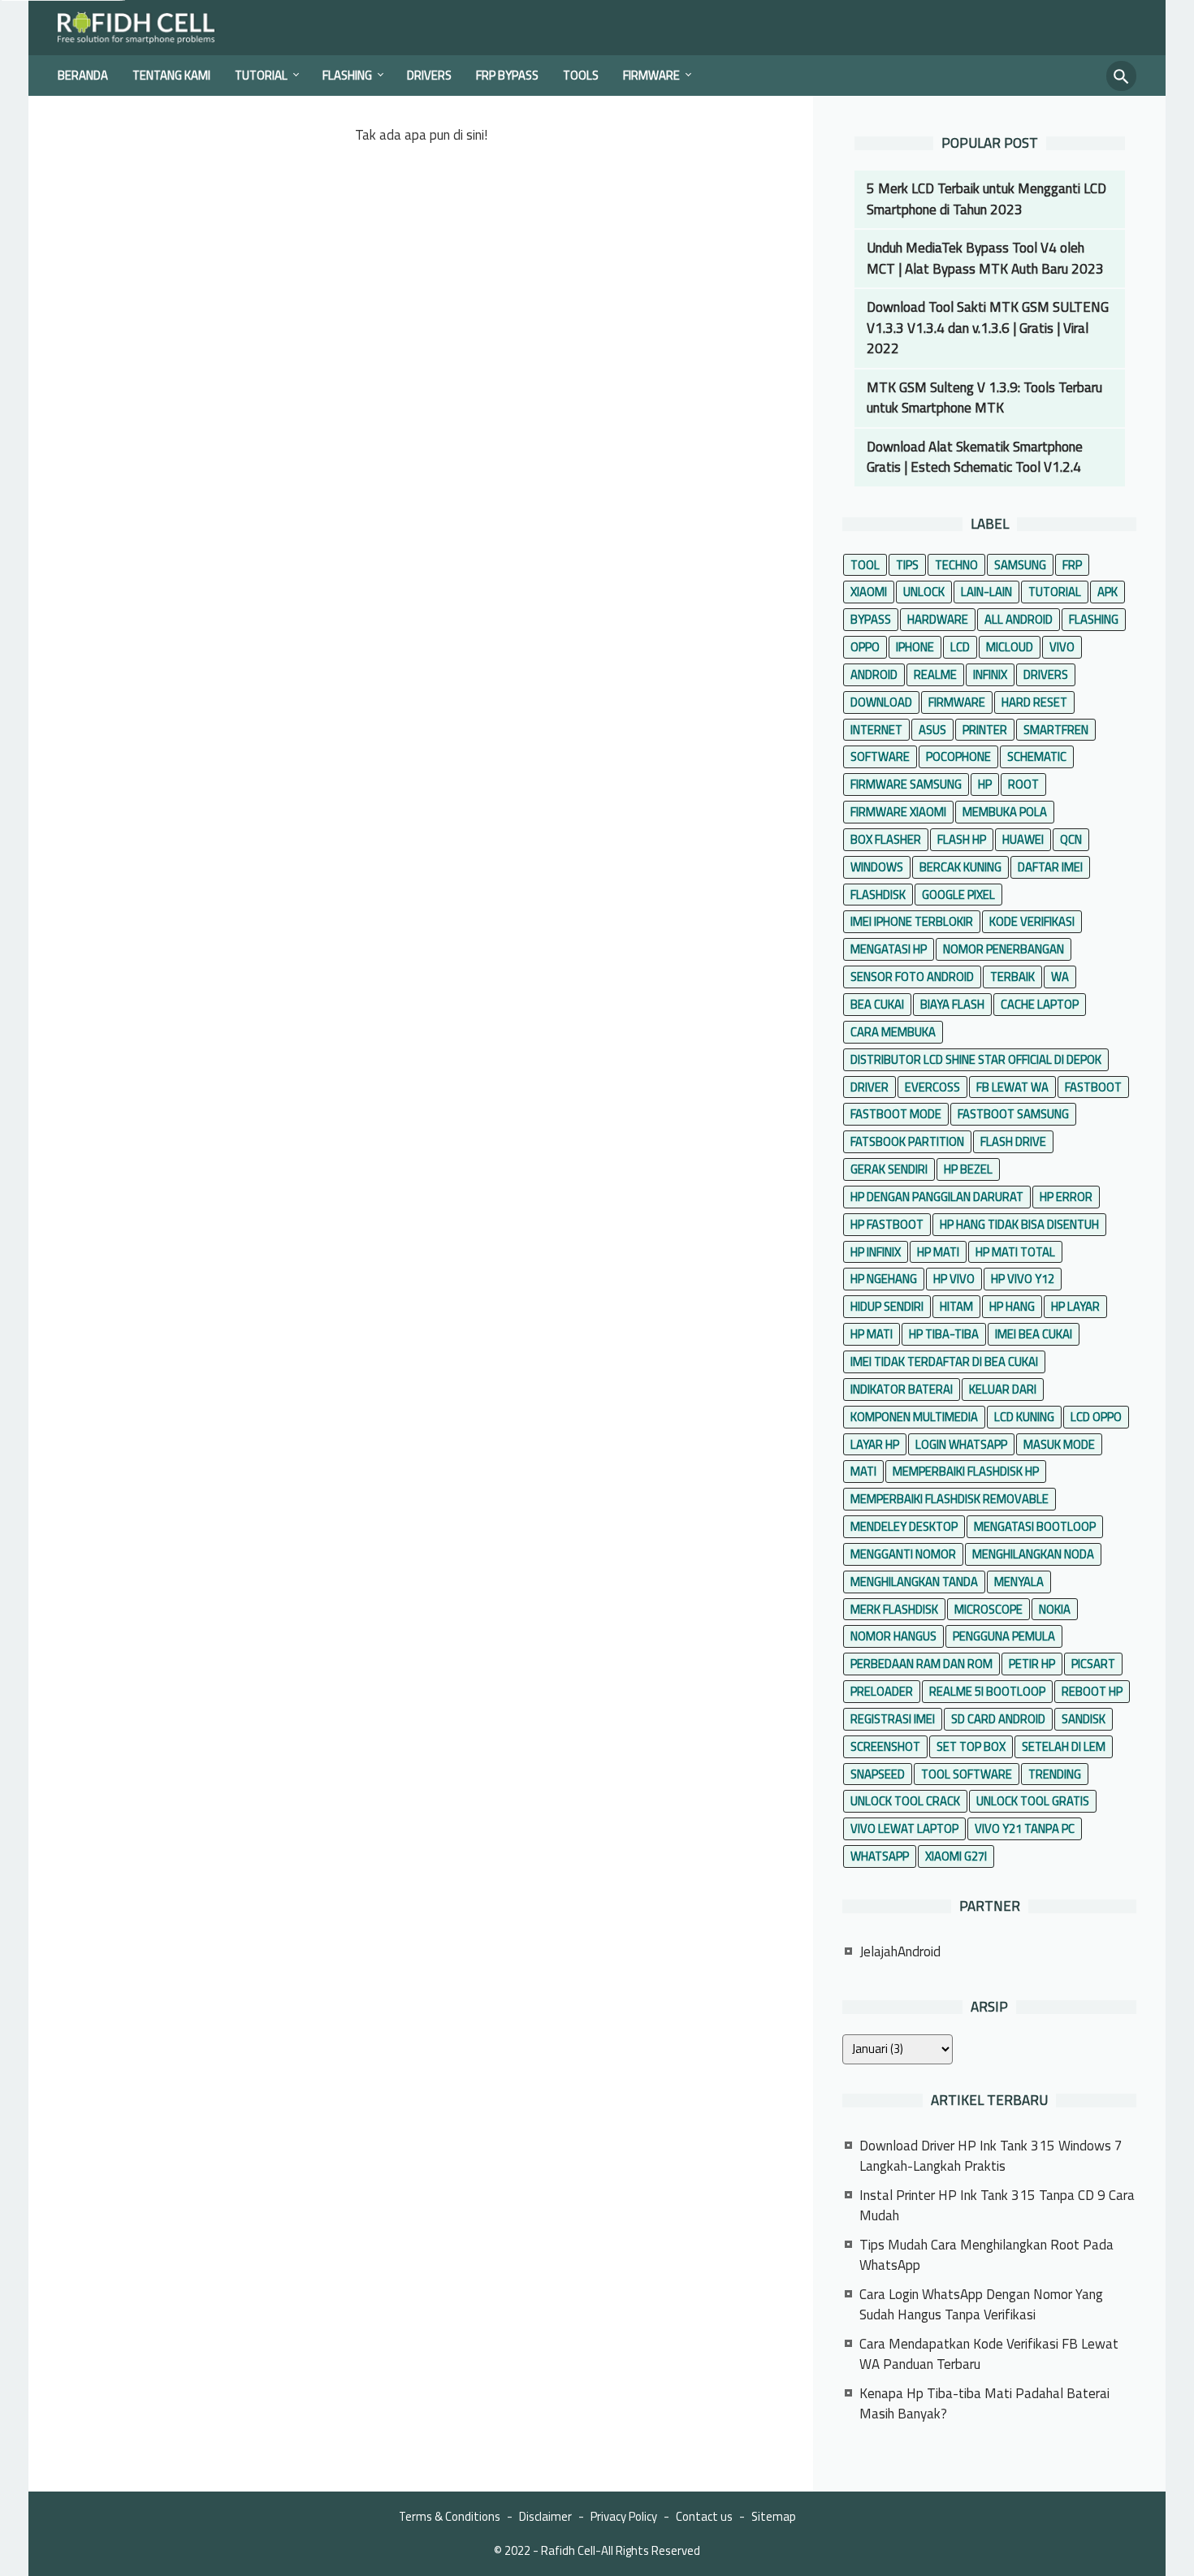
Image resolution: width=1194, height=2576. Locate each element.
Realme (935, 674)
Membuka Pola (1005, 812)
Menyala (1019, 1582)
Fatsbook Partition (907, 1141)
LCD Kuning (1024, 1417)
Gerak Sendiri (889, 1169)
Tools (581, 75)
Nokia (1055, 1609)
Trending (1055, 1774)
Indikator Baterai (902, 1389)
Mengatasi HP (889, 949)
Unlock (924, 592)
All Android (1019, 619)
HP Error (1066, 1197)
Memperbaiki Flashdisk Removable (950, 1499)
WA (1060, 977)
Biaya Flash (952, 1004)
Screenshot (885, 1746)
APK (1107, 592)
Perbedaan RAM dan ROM (921, 1664)
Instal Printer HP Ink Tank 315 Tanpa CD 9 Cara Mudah (997, 2206)
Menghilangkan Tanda (914, 1582)
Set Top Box (971, 1746)
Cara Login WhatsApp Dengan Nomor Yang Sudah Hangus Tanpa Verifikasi (981, 2305)
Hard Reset (1034, 702)
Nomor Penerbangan (1004, 949)
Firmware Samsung (906, 784)
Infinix (990, 674)
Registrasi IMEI (893, 1719)
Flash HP (962, 839)
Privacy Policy (624, 2516)
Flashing (347, 75)
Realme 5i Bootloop (987, 1691)
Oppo (865, 647)
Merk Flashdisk (894, 1609)
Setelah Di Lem (1064, 1746)
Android (874, 674)
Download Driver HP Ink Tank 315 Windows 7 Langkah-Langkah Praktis (991, 2156)
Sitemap (774, 2516)
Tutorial (261, 75)
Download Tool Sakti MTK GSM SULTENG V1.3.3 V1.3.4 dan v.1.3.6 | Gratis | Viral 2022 (988, 328)
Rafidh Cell (568, 2550)
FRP (1072, 565)
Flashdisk (878, 895)
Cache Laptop (1040, 1004)
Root (1023, 784)
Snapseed (878, 1774)
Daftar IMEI (1050, 867)
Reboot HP (1092, 1691)
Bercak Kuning (960, 867)
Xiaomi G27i (956, 1856)
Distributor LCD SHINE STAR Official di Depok (976, 1059)
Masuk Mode (1059, 1444)
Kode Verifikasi (1032, 921)
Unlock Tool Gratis (1033, 1801)
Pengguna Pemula (1004, 1636)
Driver (870, 1087)
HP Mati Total (1015, 1252)
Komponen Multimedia (914, 1417)
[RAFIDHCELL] (147, 28)
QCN (1071, 839)
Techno (956, 565)
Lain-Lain (986, 592)
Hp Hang (1012, 1306)
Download (881, 702)
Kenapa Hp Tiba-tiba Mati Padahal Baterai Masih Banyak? (984, 2404)
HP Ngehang (884, 1279)
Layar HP (875, 1444)
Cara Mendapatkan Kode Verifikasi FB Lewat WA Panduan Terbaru (989, 2354)
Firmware (651, 75)
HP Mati (938, 1252)
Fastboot (1093, 1087)
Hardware (938, 619)
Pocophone (958, 756)
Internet (876, 730)
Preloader (882, 1691)
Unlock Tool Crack (905, 1801)
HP (985, 784)
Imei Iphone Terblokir (912, 921)
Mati (863, 1471)
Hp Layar (1075, 1306)
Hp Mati (872, 1334)
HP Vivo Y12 (1023, 1279)
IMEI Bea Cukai (1034, 1334)
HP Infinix (876, 1252)
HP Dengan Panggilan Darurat (937, 1197)
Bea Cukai (877, 1004)
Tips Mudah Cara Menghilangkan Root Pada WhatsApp (986, 2255)
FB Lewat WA (1012, 1087)
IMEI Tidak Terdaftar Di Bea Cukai (944, 1361)
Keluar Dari (1003, 1389)
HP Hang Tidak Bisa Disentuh (1019, 1224)
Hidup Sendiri (887, 1306)
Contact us (704, 2516)
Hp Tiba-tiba (944, 1334)
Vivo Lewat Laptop (904, 1828)
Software (880, 756)
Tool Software (967, 1774)
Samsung (1020, 565)
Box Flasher (886, 839)
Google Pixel (958, 895)
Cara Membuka (893, 1032)
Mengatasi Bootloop (1035, 1526)
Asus (932, 730)
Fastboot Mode (896, 1114)
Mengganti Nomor (903, 1554)
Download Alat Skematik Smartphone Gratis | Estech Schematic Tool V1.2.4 (975, 457)
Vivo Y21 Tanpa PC (1025, 1828)
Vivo (1062, 647)
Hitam (956, 1306)
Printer (985, 730)
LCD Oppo (1096, 1417)
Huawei (1023, 839)
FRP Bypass (507, 75)
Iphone (915, 647)
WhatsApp (880, 1856)
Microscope (989, 1609)
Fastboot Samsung (1013, 1114)
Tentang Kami (171, 75)
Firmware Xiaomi (898, 812)
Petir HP (1032, 1664)
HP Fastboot (887, 1224)
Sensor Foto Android (912, 977)
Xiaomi (869, 592)
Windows (877, 867)
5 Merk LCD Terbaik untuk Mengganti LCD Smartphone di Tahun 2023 (986, 199)
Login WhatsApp (961, 1444)
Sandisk (1084, 1719)
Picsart (1093, 1664)
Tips (907, 565)
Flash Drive (1013, 1141)
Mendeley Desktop (904, 1526)
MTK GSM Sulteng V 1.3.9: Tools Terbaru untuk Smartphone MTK (984, 398)
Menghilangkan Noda (1033, 1554)
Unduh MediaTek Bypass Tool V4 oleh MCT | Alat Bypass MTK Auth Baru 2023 (985, 258)
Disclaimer (545, 2516)
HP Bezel (968, 1169)
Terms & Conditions (450, 2516)
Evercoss (932, 1087)
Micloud (1010, 647)
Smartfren (1056, 730)
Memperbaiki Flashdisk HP (966, 1471)
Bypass (871, 619)
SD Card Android (998, 1719)
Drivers (429, 75)
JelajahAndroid (900, 1951)
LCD (960, 647)
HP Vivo (954, 1279)
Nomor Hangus (893, 1636)
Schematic (1037, 756)
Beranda (83, 75)
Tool (865, 565)
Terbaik (1012, 977)
